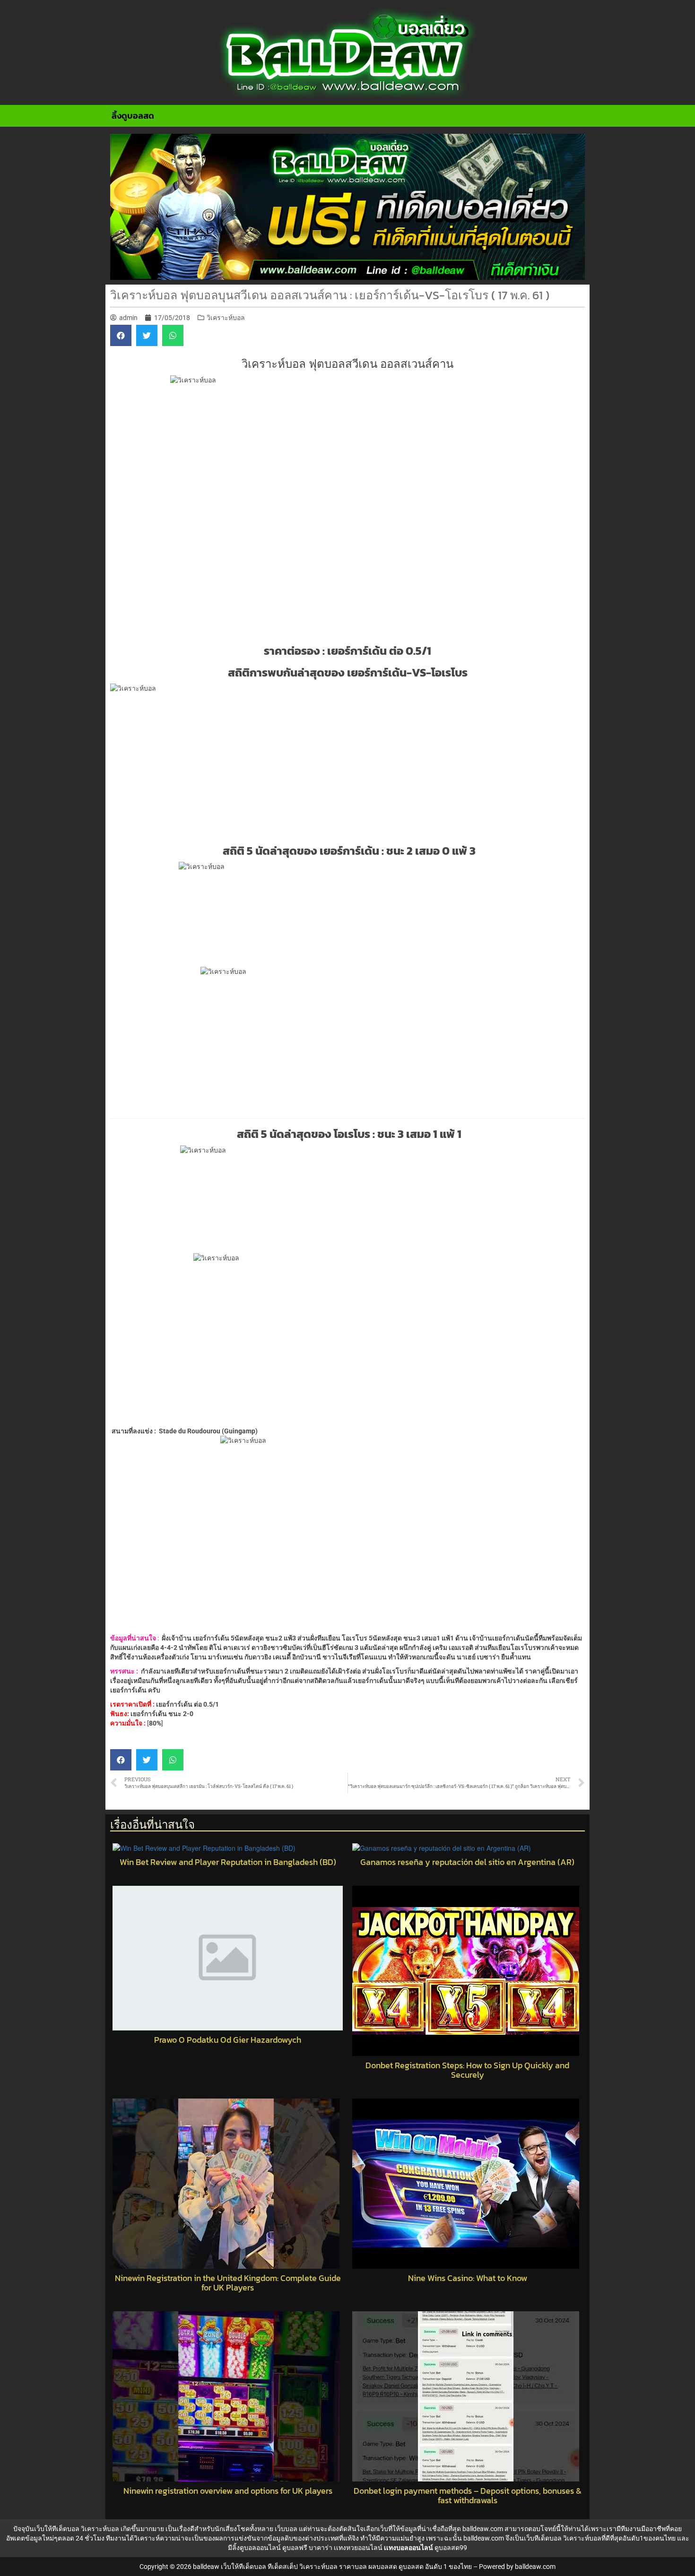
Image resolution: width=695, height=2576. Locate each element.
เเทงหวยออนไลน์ (358, 2548)
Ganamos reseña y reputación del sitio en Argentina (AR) (467, 1862)
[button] (121, 335)
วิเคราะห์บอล (226, 318)
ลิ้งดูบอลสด (133, 116)
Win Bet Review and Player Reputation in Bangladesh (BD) (228, 1862)
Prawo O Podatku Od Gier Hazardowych (228, 2040)
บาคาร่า (321, 2548)
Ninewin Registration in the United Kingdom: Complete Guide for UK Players (228, 2283)
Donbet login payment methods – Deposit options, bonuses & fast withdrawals (468, 2496)
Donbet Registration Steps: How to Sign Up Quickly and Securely (467, 2070)
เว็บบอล (286, 2529)
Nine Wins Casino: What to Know (468, 2278)
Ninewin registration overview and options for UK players (228, 2491)
